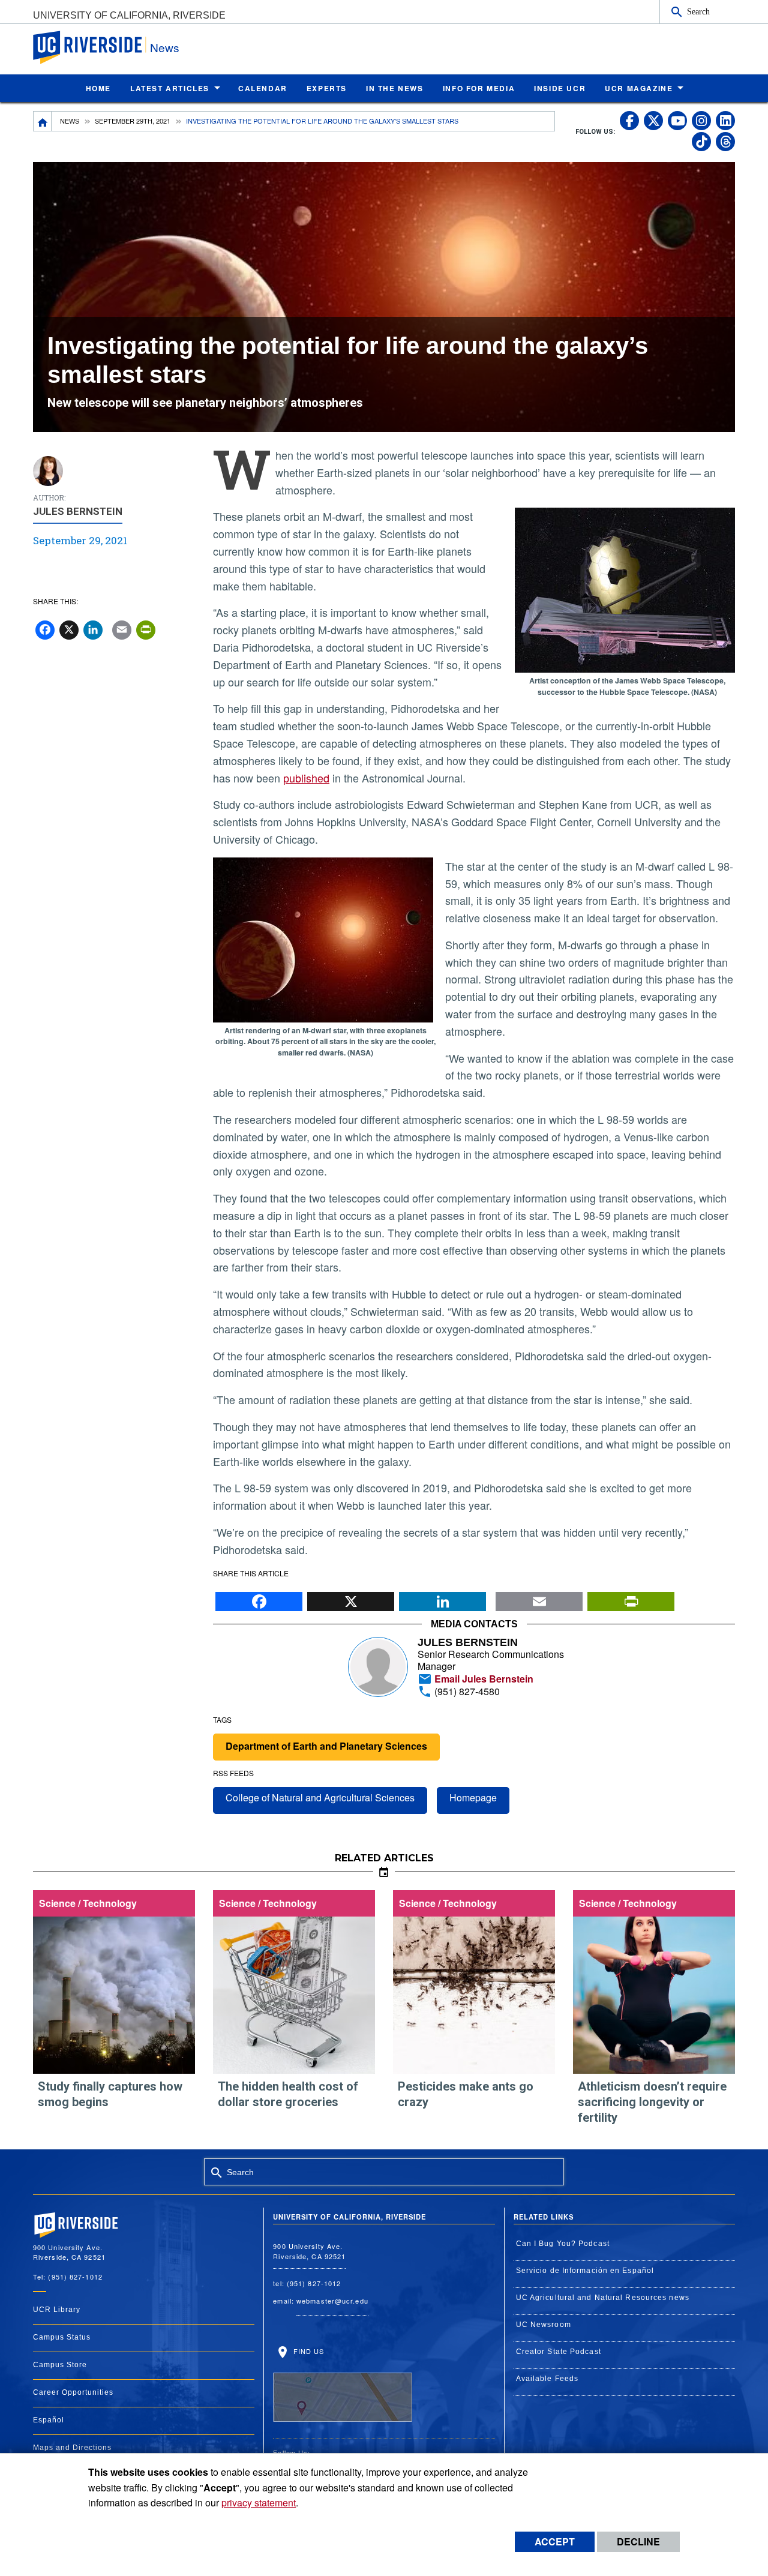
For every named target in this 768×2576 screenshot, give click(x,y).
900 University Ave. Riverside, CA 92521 (309, 2251)
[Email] (539, 1599)
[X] (351, 1599)
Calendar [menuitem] (263, 88)
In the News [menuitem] (395, 88)
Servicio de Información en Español (585, 2271)
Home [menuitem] (98, 88)
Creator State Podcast (559, 2352)
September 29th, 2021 (133, 121)
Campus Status (62, 2337)
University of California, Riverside (129, 15)
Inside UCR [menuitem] (560, 88)
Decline (638, 2541)
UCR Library (57, 2310)
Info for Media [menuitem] (479, 88)
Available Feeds (547, 2379)
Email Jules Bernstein (483, 1679)
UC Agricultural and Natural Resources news (603, 2298)
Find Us (307, 2351)
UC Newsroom (544, 2325)
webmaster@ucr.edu (332, 2301)
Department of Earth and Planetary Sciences (326, 1746)
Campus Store (60, 2365)
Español (49, 2420)
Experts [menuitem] (327, 88)
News (165, 47)
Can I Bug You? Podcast (563, 2244)
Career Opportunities (73, 2392)
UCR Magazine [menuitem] (639, 88)
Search (698, 11)
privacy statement (259, 2502)
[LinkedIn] (442, 1599)
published (306, 778)
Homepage (473, 1797)
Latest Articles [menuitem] (170, 88)
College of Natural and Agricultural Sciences (320, 1797)
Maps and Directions (72, 2448)
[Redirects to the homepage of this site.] (43, 121)
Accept (555, 2541)
